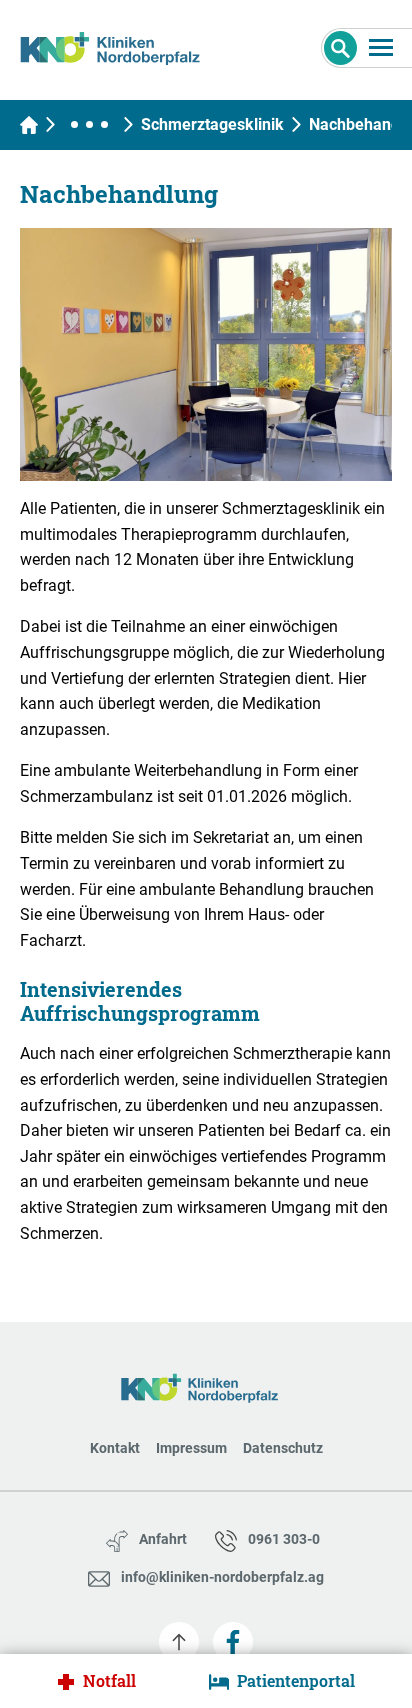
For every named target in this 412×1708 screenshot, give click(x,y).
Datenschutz (283, 1448)
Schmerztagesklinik (212, 124)
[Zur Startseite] (117, 45)
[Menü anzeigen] (381, 47)
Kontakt (115, 1448)
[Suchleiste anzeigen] (340, 48)
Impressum (191, 1448)
